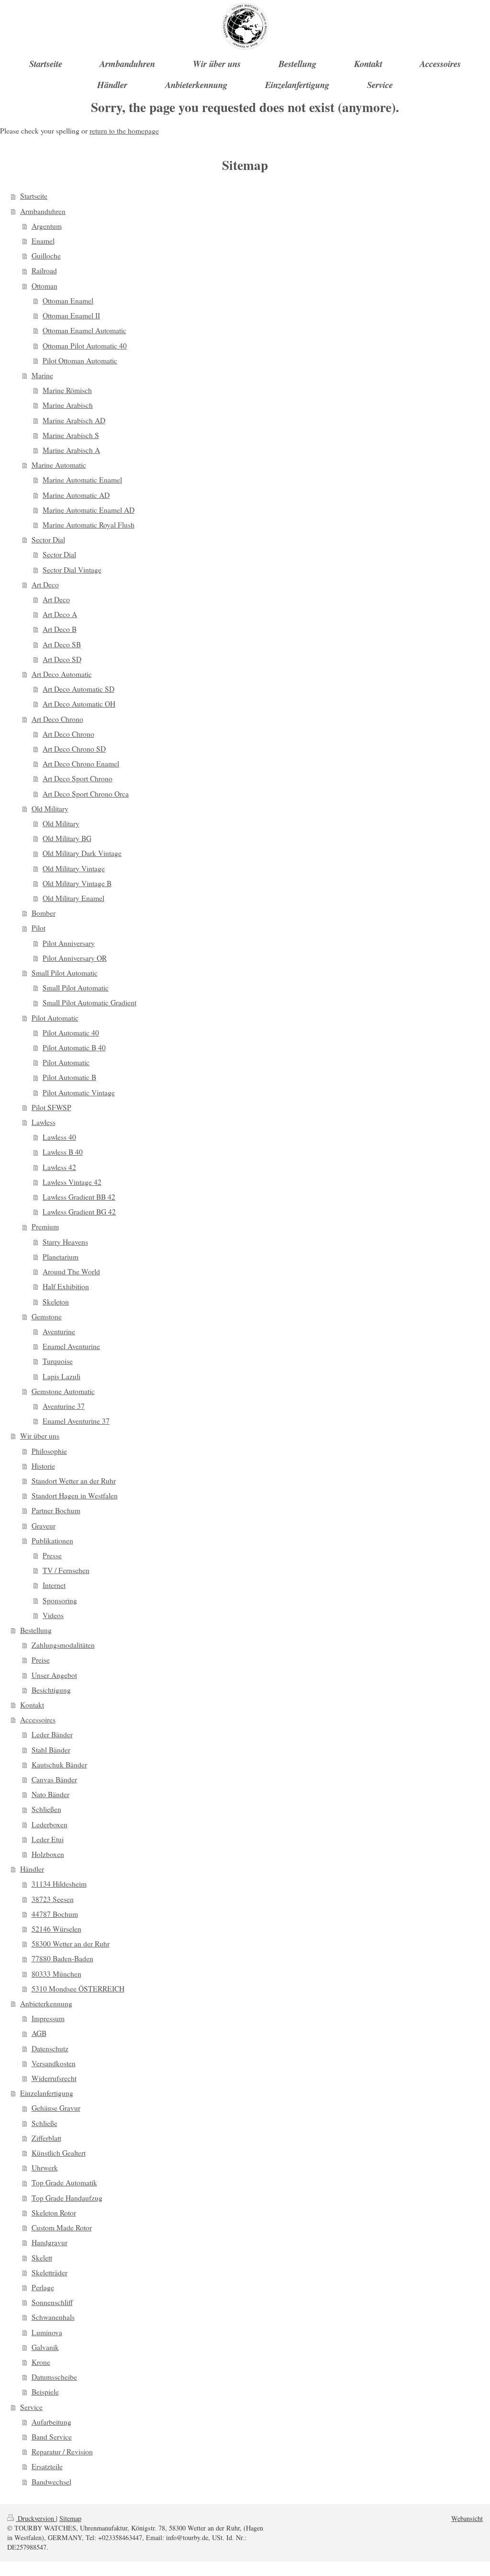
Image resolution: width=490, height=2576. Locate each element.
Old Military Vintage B (77, 883)
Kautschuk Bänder (59, 1765)
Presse (52, 1555)
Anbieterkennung (46, 2003)
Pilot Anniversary (69, 943)
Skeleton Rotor (54, 2213)
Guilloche (46, 256)
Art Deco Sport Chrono (78, 778)
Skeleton (56, 1302)
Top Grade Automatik (64, 2182)
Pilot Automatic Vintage (79, 1092)
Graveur (44, 1526)
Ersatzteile (47, 2466)
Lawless (44, 1122)
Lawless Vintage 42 (72, 1182)
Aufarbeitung (51, 2422)
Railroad (44, 270)
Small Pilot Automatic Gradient (89, 1002)
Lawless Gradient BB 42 (79, 1197)
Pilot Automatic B (69, 1077)
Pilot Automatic (55, 1018)
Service (31, 2407)
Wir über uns (40, 1436)
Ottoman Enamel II (71, 315)
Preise (41, 1660)
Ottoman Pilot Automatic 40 (85, 346)
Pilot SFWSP (51, 1107)
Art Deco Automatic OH (79, 704)
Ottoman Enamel (68, 301)
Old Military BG (67, 838)
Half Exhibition (66, 1286)
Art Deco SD (62, 659)
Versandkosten (54, 2063)
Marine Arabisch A (71, 450)
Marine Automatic (59, 465)
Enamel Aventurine (71, 1346)
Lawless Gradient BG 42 (79, 1212)
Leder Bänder (52, 1734)
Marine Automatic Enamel (82, 480)
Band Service (52, 2437)
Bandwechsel (51, 2482)
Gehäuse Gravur (56, 2108)
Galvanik (45, 2347)
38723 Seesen (53, 1899)
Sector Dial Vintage (72, 570)
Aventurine (59, 1331)
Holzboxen (48, 1854)
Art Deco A (60, 614)
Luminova (47, 2332)
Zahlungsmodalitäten (63, 1645)
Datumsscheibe (54, 2377)
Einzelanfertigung (47, 2093)
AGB (39, 2033)
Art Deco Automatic (62, 674)
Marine (42, 375)
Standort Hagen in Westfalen (75, 1496)
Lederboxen (50, 1824)
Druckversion (36, 2518)
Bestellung (36, 1630)
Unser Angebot (54, 1675)
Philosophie (49, 1451)
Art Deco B (60, 629)
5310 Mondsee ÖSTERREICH (78, 1989)
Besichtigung (51, 1690)
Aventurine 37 (64, 1406)
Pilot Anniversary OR (75, 958)
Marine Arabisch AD (74, 420)
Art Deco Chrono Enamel (81, 764)
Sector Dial (48, 540)
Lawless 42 (59, 1167)
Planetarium (61, 1257)
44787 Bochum (55, 1914)
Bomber (44, 913)
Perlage (43, 2287)
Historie (43, 1466)
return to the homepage (124, 131)
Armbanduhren (43, 211)
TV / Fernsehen (66, 1570)
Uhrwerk (45, 2168)
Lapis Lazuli (61, 1376)
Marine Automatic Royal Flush (89, 525)
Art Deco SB (62, 644)
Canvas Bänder (54, 1779)
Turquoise (58, 1361)
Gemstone (47, 1316)
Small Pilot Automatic (65, 973)
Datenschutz (50, 2048)
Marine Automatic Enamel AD (89, 510)
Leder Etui (48, 1839)
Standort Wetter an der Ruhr (74, 1481)
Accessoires (38, 1720)
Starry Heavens (65, 1242)
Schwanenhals (53, 2317)
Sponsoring (60, 1600)
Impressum (48, 2018)
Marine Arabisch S (71, 435)
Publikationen (52, 1541)
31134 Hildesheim (59, 1884)
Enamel (43, 241)
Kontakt (32, 1705)
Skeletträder (50, 2272)
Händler (32, 1869)
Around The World (71, 1271)
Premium (45, 1226)
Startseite (34, 196)
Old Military (50, 809)
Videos (53, 1615)
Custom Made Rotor (62, 2227)
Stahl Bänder (51, 1750)
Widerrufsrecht (54, 2078)
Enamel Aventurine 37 (76, 1421)
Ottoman (45, 286)
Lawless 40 (59, 1137)
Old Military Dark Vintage (82, 853)
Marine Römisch (67, 390)
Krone (41, 2362)
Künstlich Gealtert (59, 2153)
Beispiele (45, 2392)
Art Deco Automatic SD (78, 689)
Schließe (45, 2123)
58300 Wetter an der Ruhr (71, 1944)
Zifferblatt (46, 2138)
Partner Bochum (56, 1510)
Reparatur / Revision (62, 2452)
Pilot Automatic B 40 (74, 1047)
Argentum (47, 226)
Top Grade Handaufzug (67, 2198)
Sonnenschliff (52, 2302)
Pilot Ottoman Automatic (80, 360)
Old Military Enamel (73, 898)
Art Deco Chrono (57, 719)
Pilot (39, 928)
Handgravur (50, 2242)
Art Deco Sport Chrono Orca (86, 794)
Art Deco (45, 585)
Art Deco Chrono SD (74, 749)
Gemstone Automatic (63, 1391)
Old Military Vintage (74, 868)
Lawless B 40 (63, 1152)
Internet (54, 1585)
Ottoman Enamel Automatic (84, 330)
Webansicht (467, 2518)
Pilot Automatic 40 (71, 1033)
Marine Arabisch (68, 405)
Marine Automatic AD (76, 495)
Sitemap (70, 2518)
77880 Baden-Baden (62, 1958)
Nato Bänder (50, 1794)
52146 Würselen (56, 1929)
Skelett (42, 2258)
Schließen (46, 1809)
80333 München (56, 1974)
